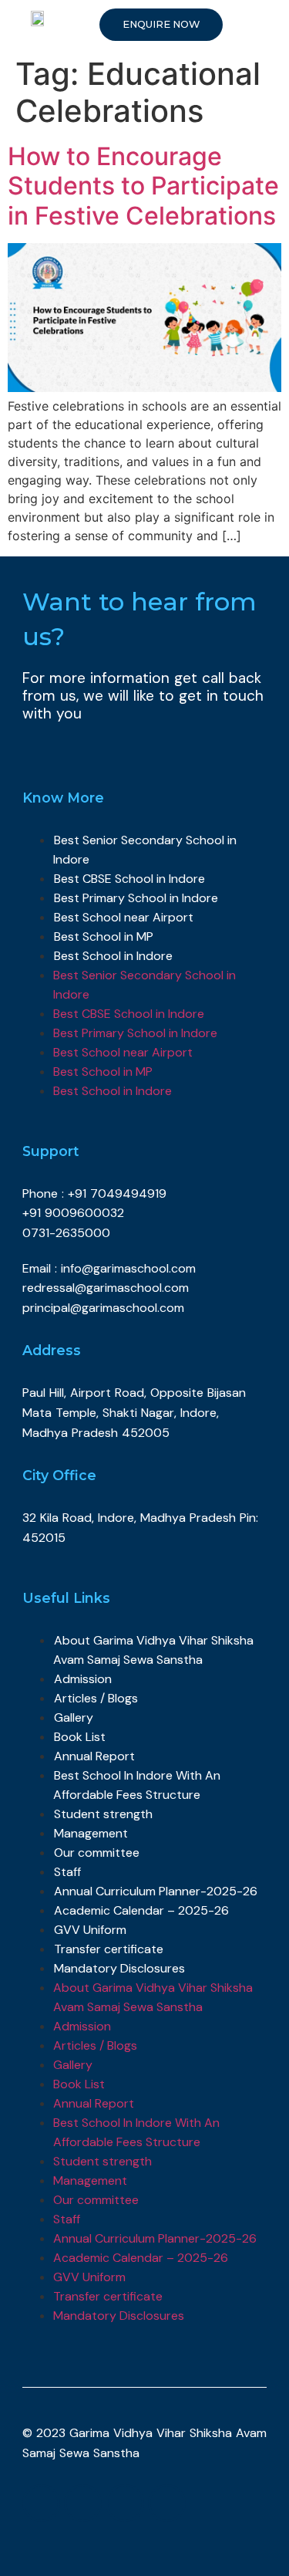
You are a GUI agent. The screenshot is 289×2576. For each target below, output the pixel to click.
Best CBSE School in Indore (129, 879)
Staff (67, 1872)
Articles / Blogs (96, 1698)
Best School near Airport (124, 917)
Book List (80, 1737)
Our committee (97, 1853)
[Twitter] (83, 2503)
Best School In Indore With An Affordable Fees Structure (137, 1785)
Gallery (74, 1717)
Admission (83, 1679)
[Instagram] (167, 2503)
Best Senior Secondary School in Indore (145, 850)
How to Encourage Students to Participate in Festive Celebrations (143, 186)
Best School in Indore (113, 956)
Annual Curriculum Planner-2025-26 (156, 1891)
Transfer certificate (109, 1949)
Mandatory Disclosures (119, 1968)
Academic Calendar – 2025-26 (141, 1910)
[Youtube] (124, 2503)
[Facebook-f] (41, 2503)
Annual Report (94, 1756)
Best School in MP (104, 936)
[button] (161, 25)
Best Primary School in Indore (136, 898)
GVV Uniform (90, 1930)
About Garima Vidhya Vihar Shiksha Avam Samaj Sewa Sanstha (153, 1650)
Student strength (103, 1814)
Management (91, 1833)
